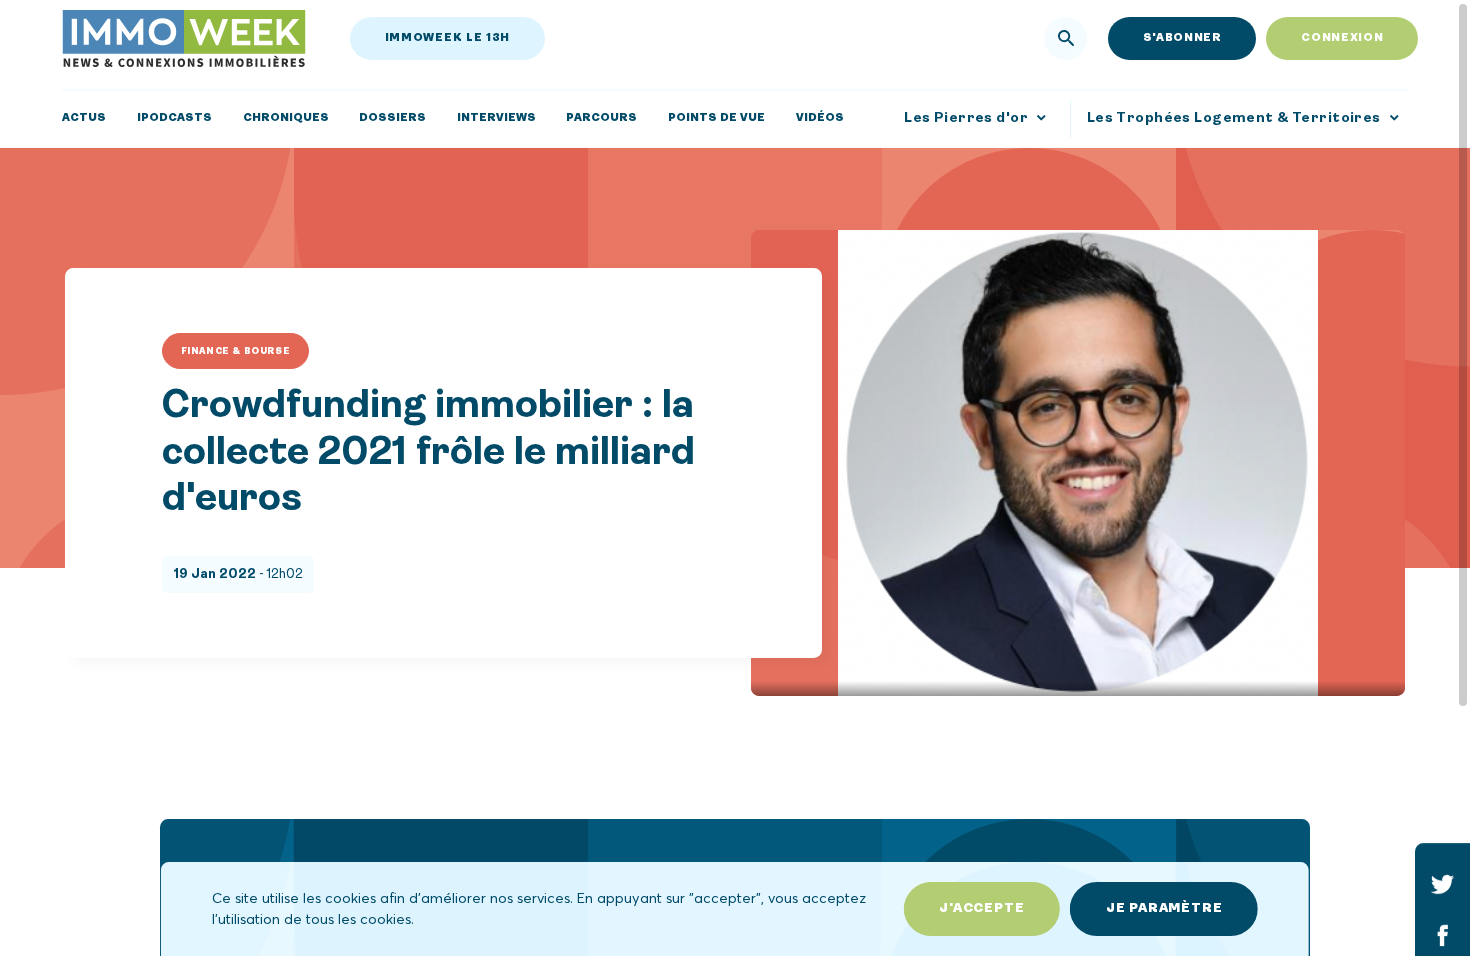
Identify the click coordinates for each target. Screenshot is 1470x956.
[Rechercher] (1066, 38)
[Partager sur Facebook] (1442, 934)
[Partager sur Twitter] (1442, 883)
